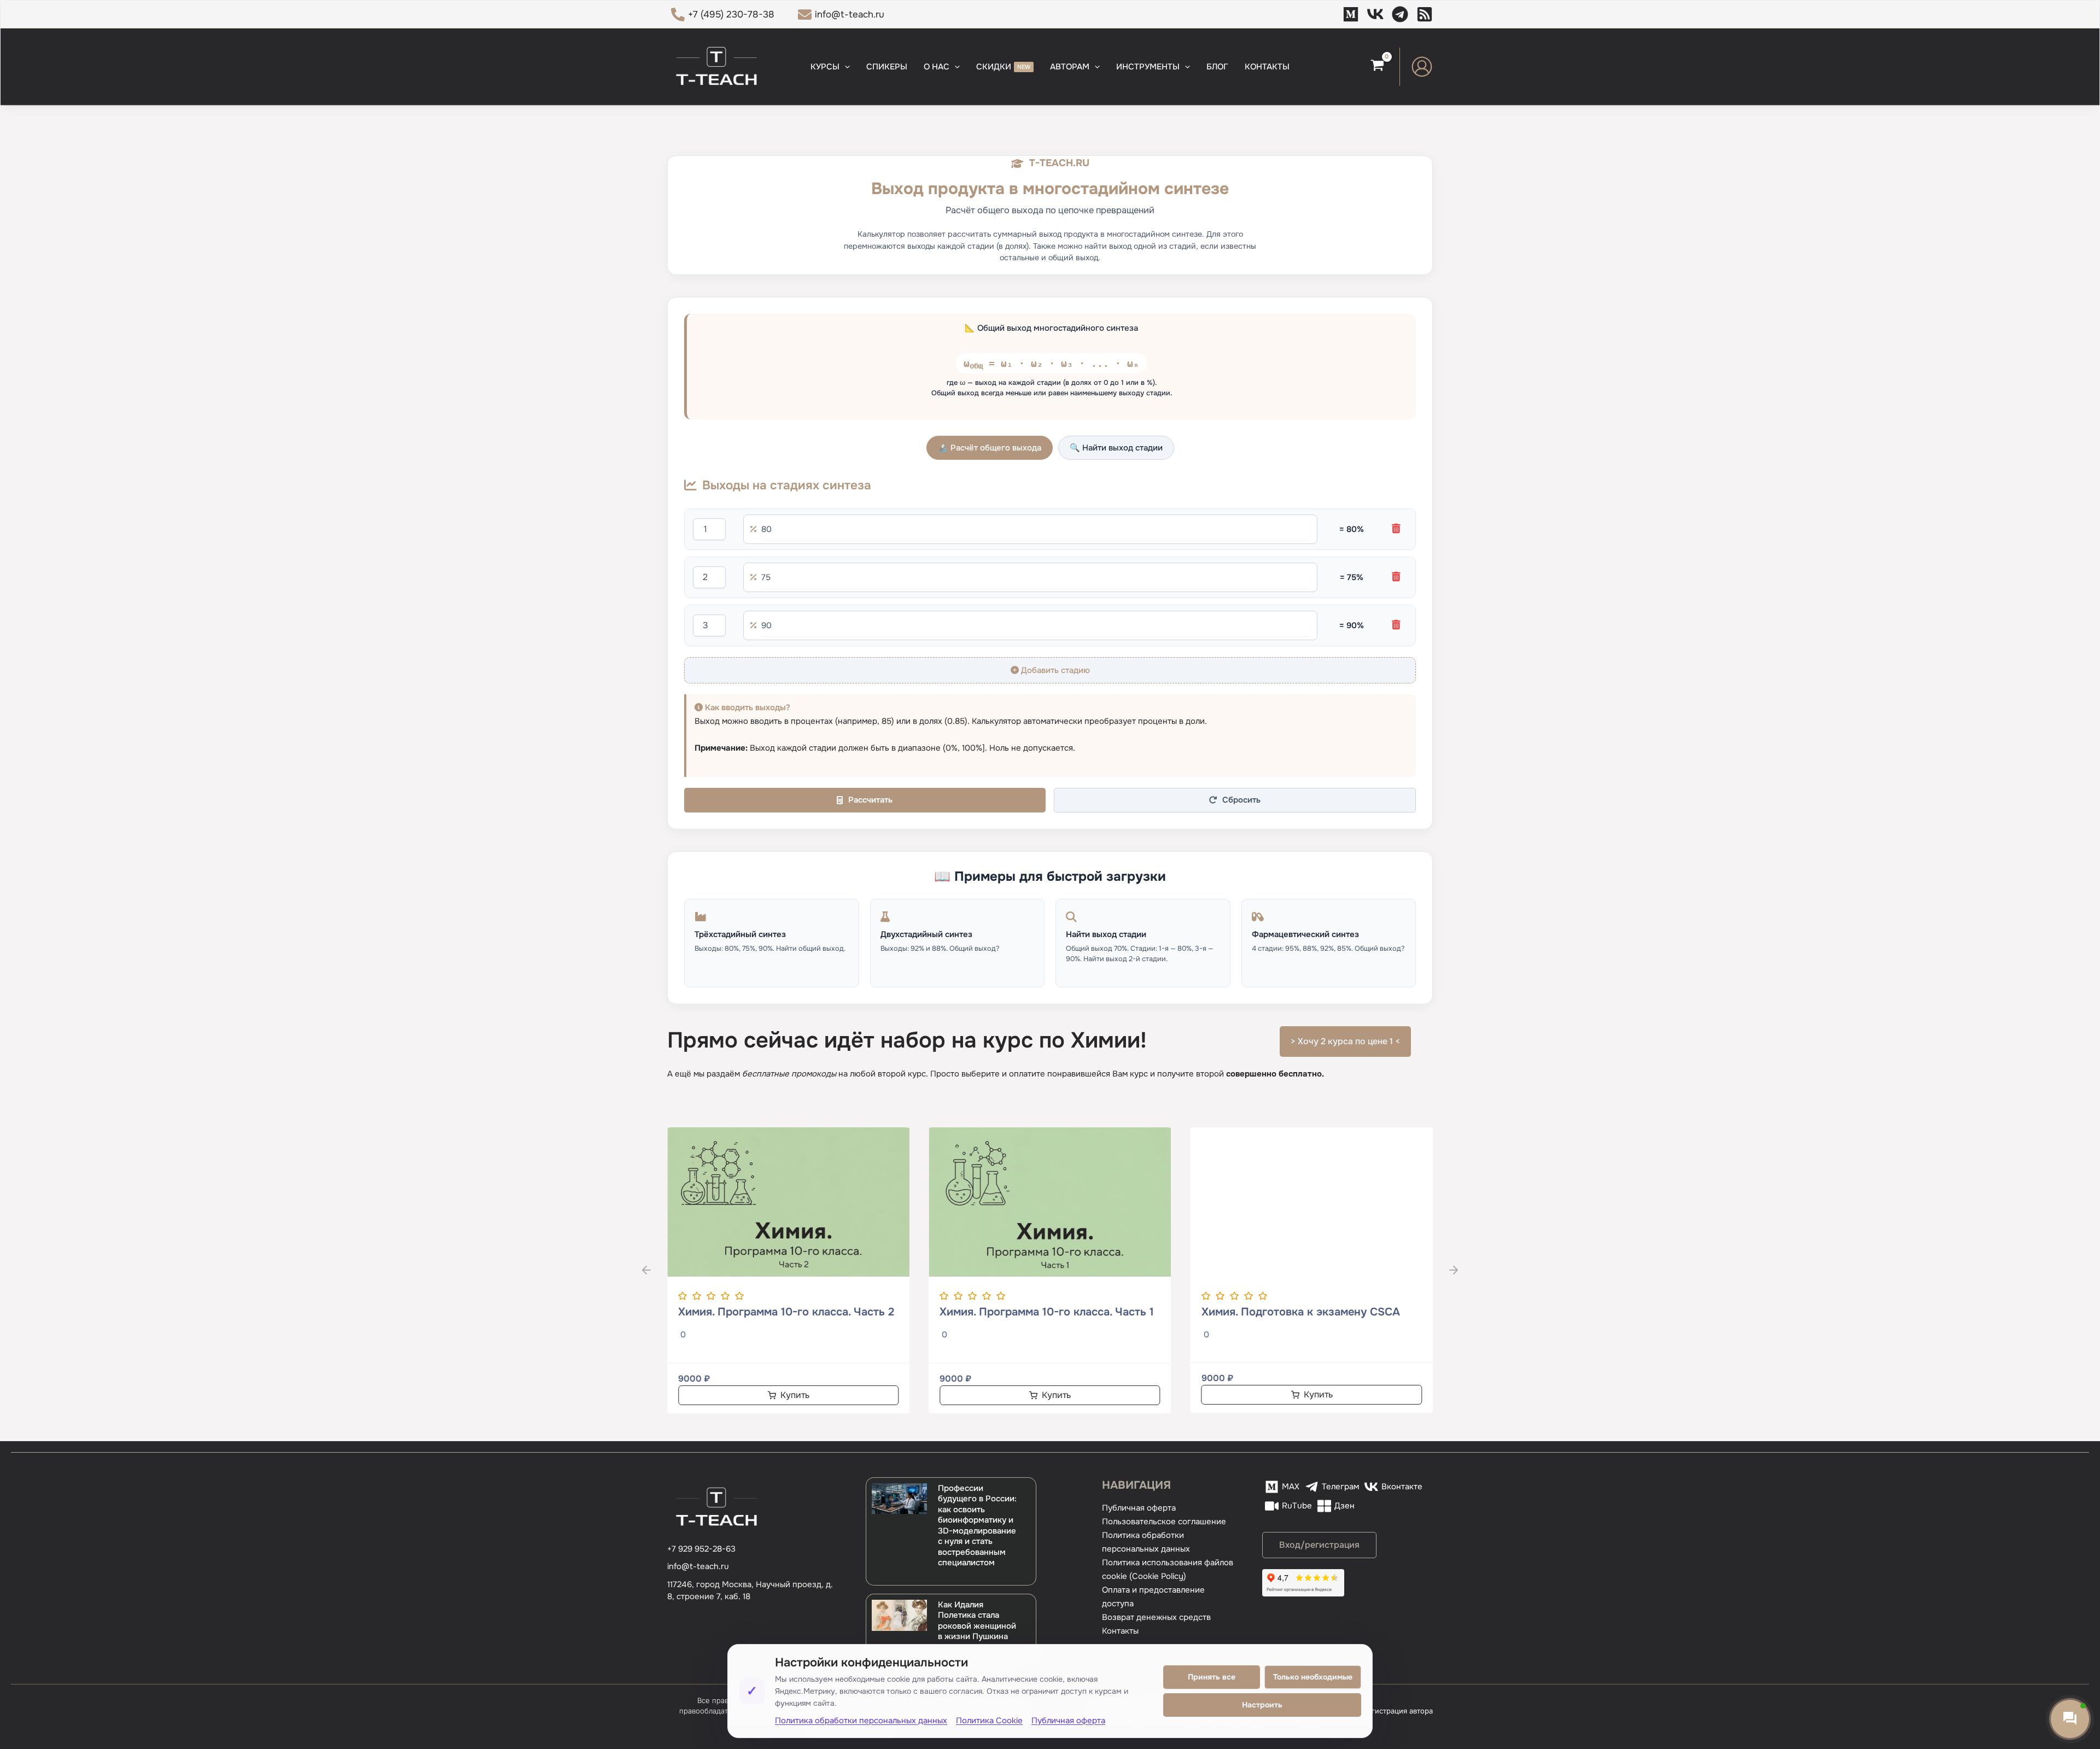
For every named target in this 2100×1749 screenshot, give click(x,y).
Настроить (1262, 1705)
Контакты (1120, 1631)
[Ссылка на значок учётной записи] (1422, 67)
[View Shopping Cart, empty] (1377, 67)
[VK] (1375, 14)
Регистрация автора (1398, 1711)
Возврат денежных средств (1156, 1617)
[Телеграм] (1400, 14)
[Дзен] (1425, 14)
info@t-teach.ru (698, 1566)
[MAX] (1351, 14)
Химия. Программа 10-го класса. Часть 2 (786, 1312)
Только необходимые (1313, 1677)
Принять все (1212, 1677)
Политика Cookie (989, 1721)
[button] (845, 67)
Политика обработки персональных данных (861, 1721)
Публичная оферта (1139, 1508)
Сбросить (1241, 800)
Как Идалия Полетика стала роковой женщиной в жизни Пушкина (977, 1621)
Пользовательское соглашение (1164, 1522)
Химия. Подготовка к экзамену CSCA (1301, 1312)
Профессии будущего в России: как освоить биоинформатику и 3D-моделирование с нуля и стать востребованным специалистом (977, 1526)
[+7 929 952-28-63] (701, 1549)
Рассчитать (870, 800)
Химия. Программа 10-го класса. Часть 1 (1047, 1312)
